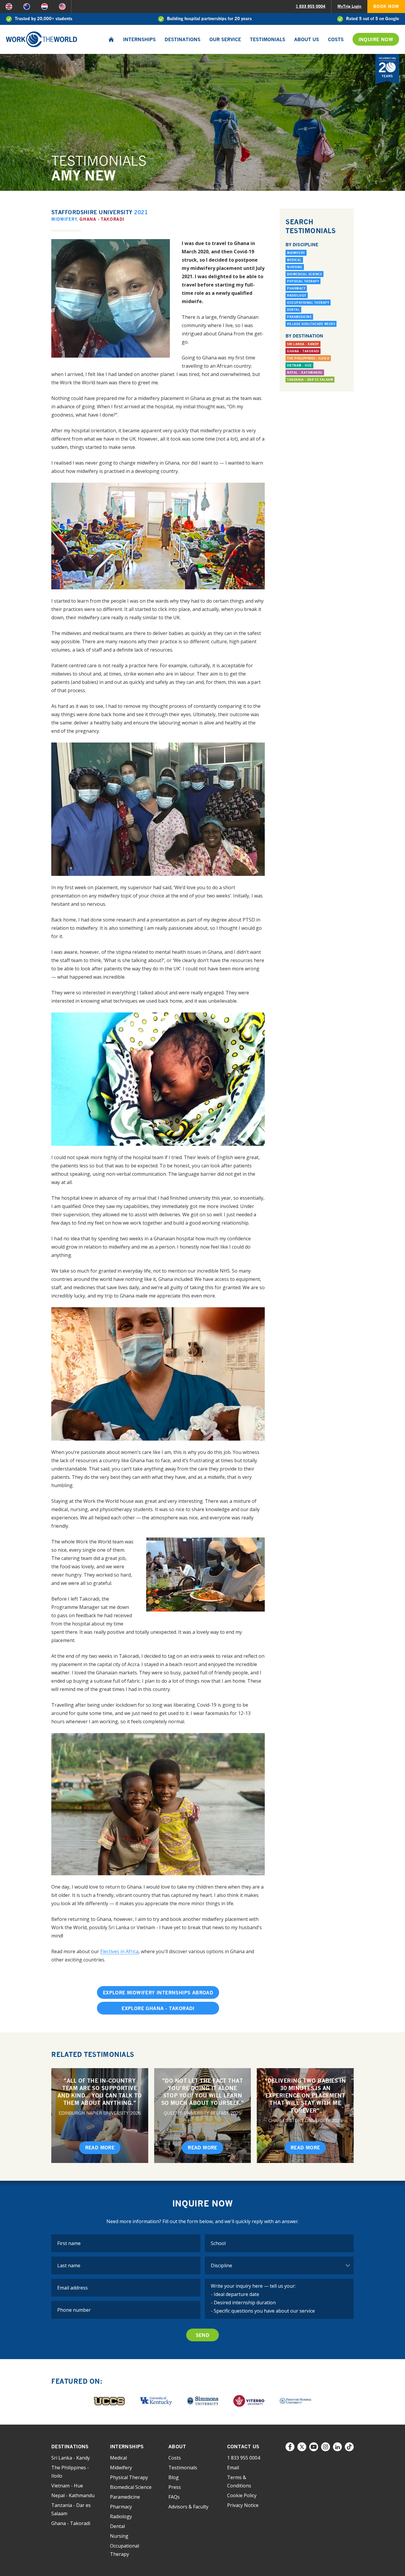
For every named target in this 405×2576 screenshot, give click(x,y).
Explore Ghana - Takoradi (158, 2008)
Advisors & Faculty (188, 2507)
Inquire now (376, 39)
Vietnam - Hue (299, 365)
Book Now (386, 6)
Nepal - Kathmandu (305, 372)
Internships (139, 39)
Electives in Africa (119, 1951)
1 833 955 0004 (310, 6)
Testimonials (268, 39)
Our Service (225, 39)
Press (175, 2487)
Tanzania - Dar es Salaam (310, 380)
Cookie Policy (242, 2495)
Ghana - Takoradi (102, 219)
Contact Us (243, 2447)
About (177, 2447)
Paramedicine (299, 317)
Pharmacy (296, 288)
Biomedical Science (304, 274)
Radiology (297, 295)
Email (233, 2468)
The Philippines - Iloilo (308, 358)
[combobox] (279, 2243)
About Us (307, 39)
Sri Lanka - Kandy (303, 344)
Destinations (182, 39)
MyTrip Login (349, 6)
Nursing (295, 267)
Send (203, 2335)
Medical (294, 260)
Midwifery (64, 219)
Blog (174, 2477)
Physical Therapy (303, 281)
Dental (293, 310)
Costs (336, 39)
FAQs (174, 2497)
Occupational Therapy (308, 303)
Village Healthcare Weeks (311, 324)
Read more (100, 2148)
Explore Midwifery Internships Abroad (158, 1993)
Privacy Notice (243, 2505)
